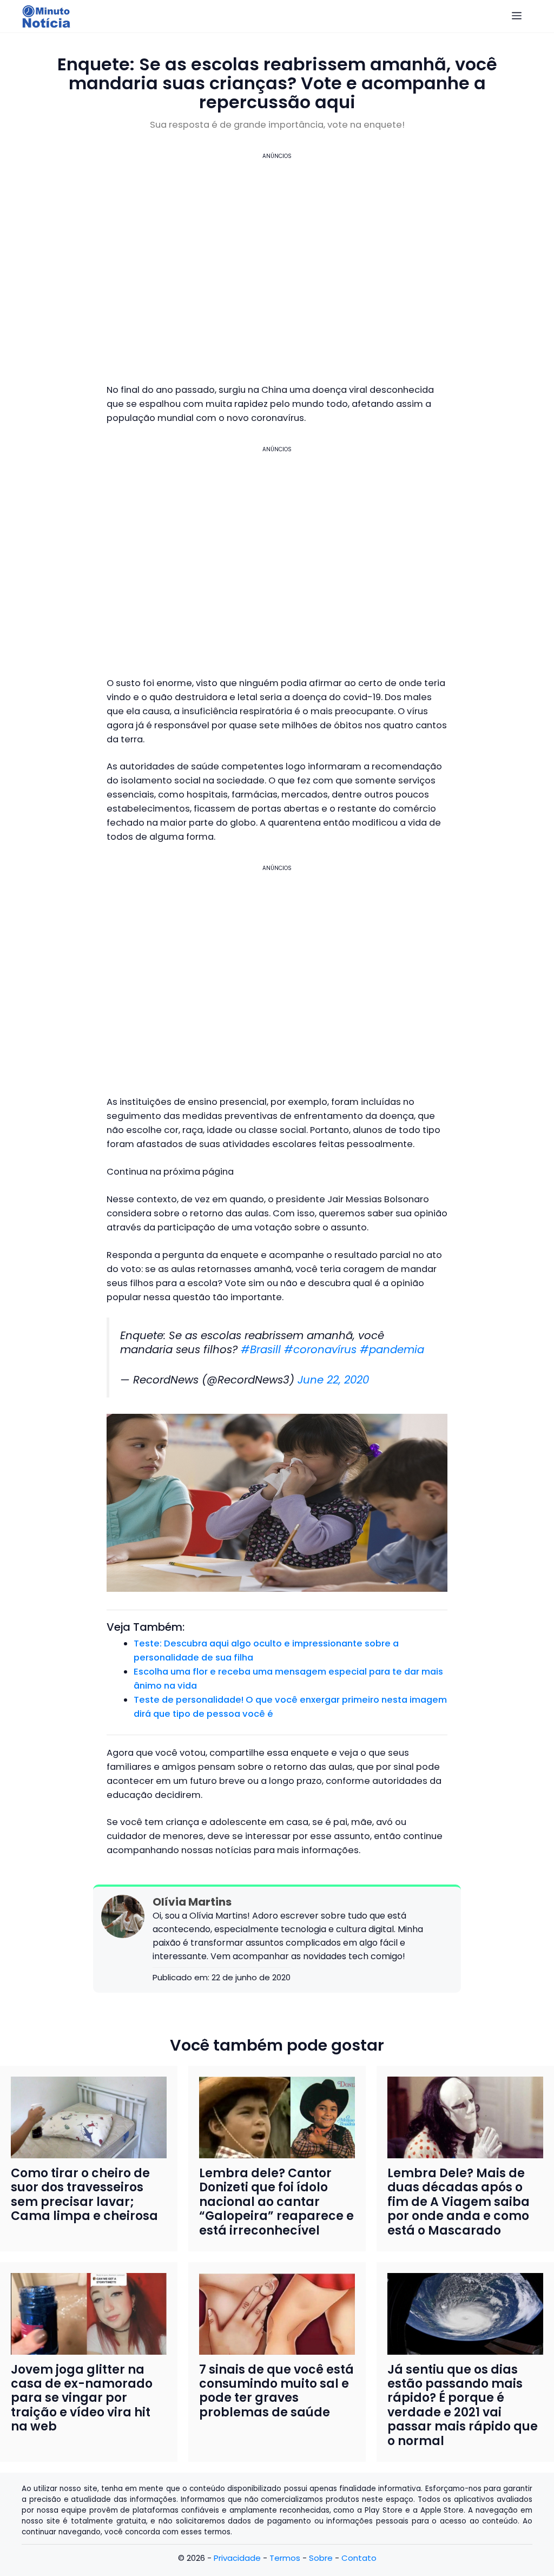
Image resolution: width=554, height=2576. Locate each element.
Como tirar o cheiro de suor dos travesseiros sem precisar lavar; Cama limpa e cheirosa (84, 2195)
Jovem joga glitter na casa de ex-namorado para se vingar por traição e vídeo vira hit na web (82, 2398)
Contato (359, 2558)
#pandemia (392, 1349)
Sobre (321, 2558)
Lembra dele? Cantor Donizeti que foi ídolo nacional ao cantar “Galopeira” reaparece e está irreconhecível (276, 2202)
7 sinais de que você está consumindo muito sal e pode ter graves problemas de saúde (276, 2391)
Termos (285, 2558)
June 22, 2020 (333, 1380)
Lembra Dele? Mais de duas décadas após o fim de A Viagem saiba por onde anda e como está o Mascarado (459, 2202)
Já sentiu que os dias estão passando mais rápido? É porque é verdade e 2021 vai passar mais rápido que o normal (463, 2405)
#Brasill (261, 1349)
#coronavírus (320, 1349)
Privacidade (237, 2558)
